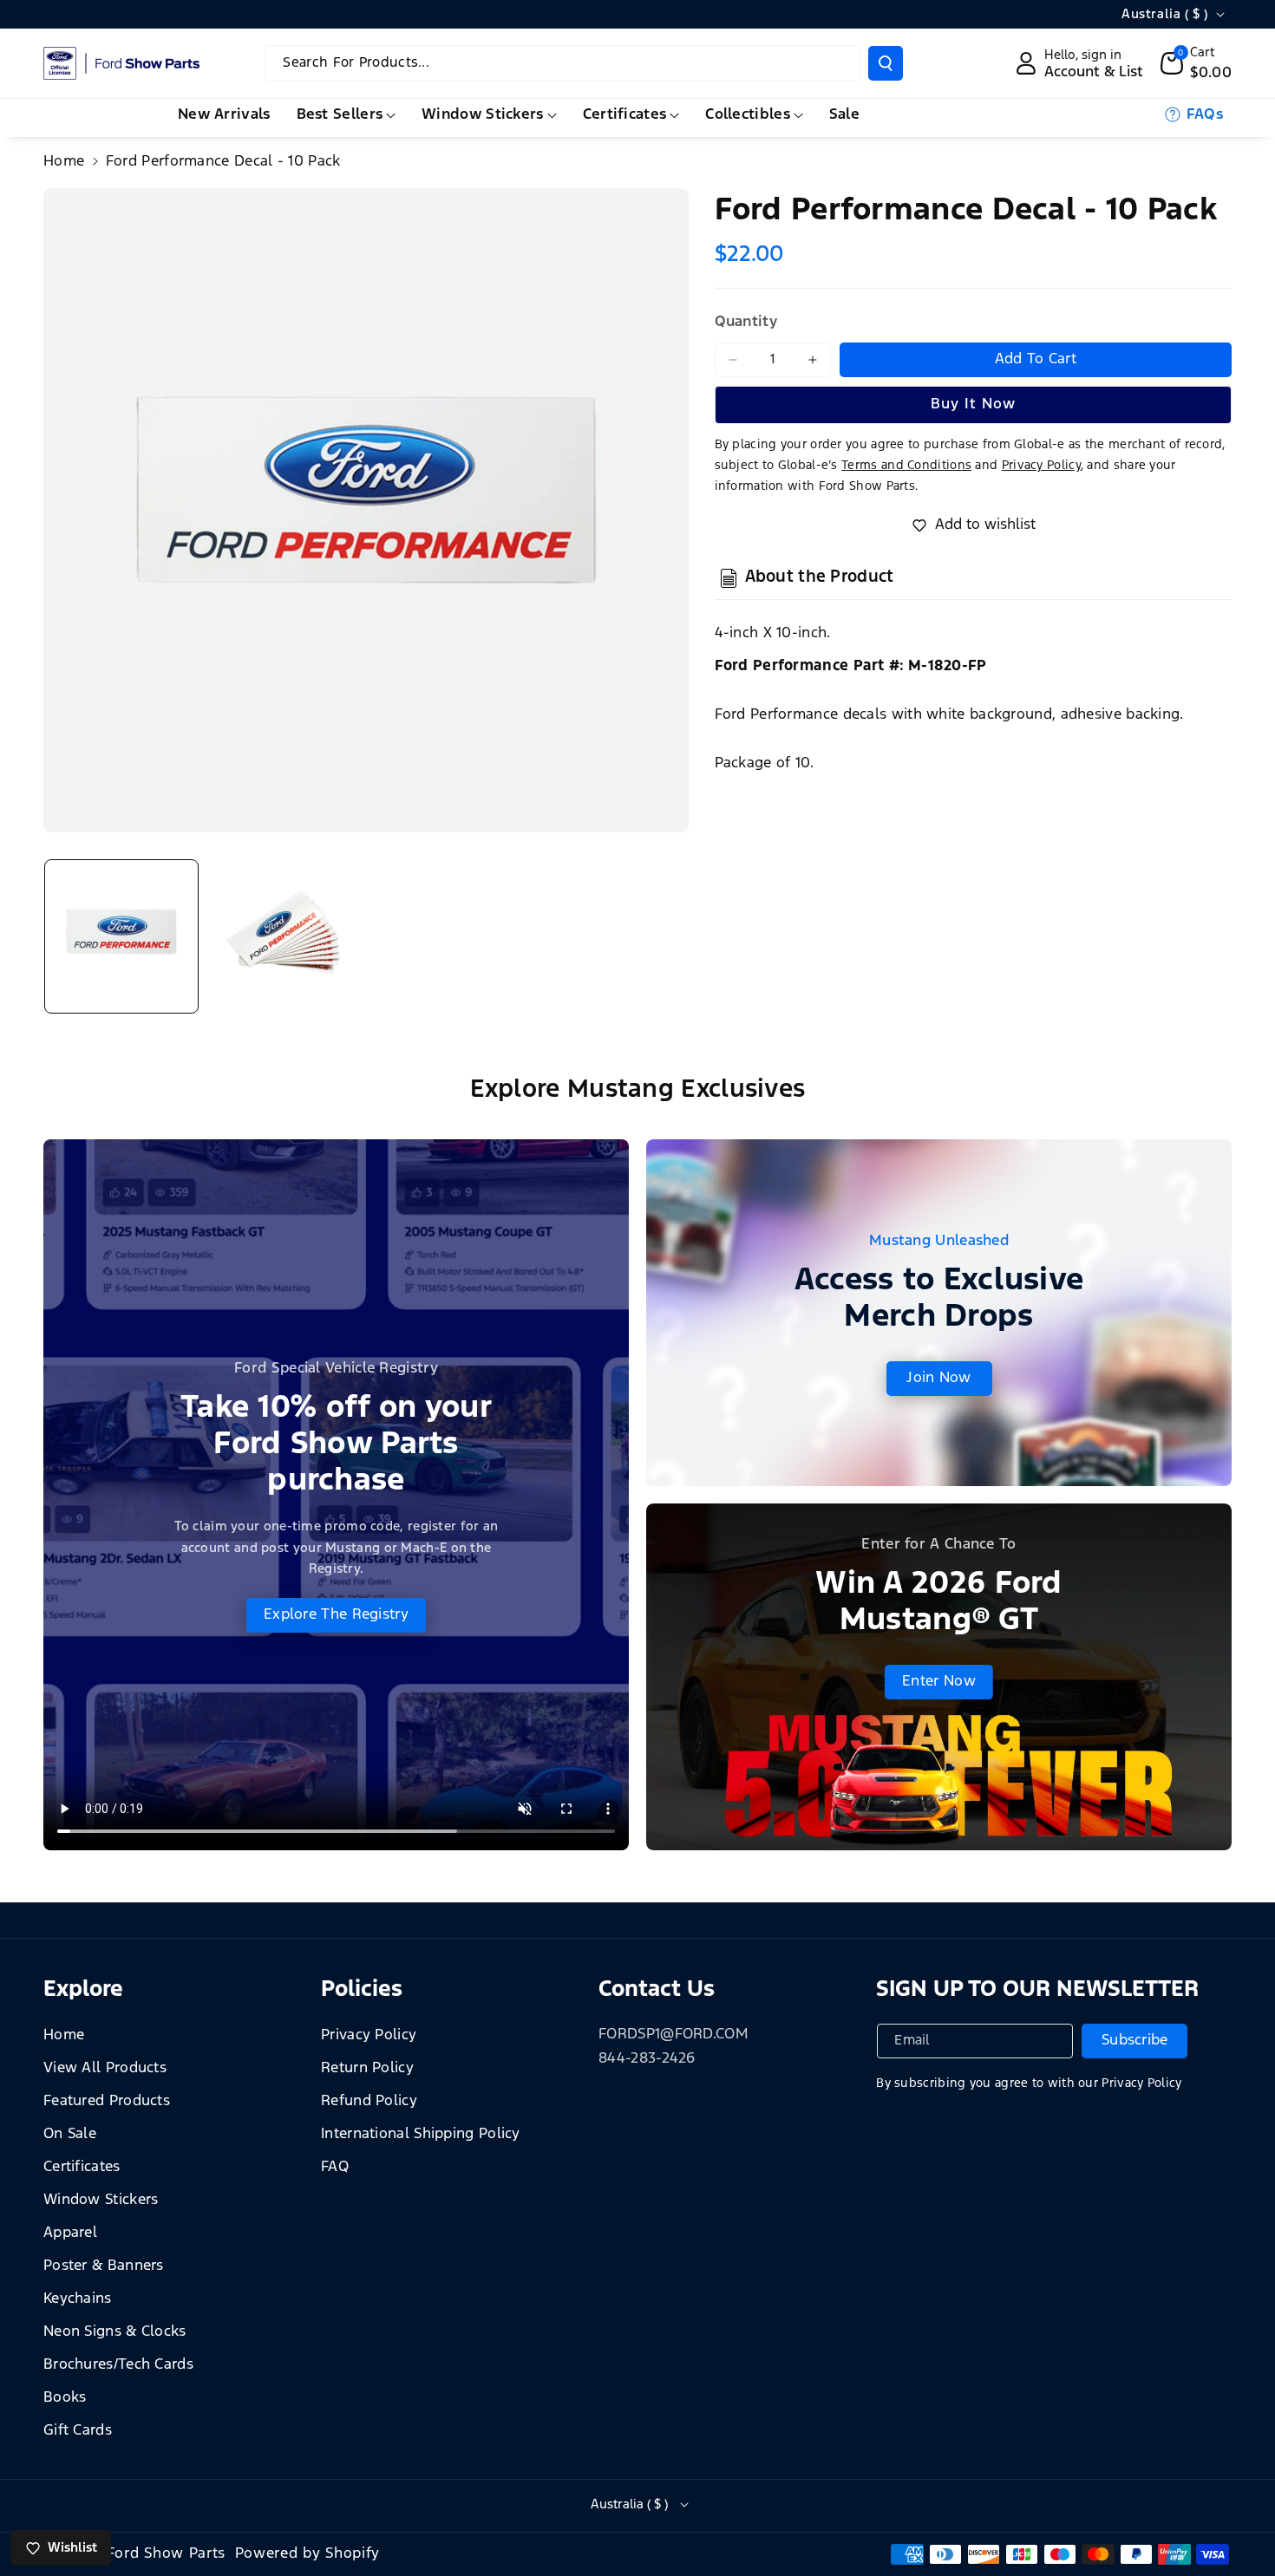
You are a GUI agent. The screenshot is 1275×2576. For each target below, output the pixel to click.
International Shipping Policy (421, 2134)
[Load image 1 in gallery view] (121, 936)
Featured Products (107, 2101)
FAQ (335, 2167)
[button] (1197, 63)
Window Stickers (101, 2200)
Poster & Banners (104, 2266)
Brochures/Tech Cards (118, 2365)
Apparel (70, 2233)
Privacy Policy (369, 2035)
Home (64, 162)
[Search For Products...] (886, 63)
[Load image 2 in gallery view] (284, 936)
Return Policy (367, 2068)
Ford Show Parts (167, 2554)
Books (65, 2398)
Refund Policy (369, 2101)
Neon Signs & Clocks (115, 2332)
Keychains (78, 2299)
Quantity (746, 322)
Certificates (82, 2167)
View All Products (105, 2068)
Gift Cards (78, 2431)
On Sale (70, 2134)
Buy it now (973, 404)
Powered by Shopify (308, 2554)
